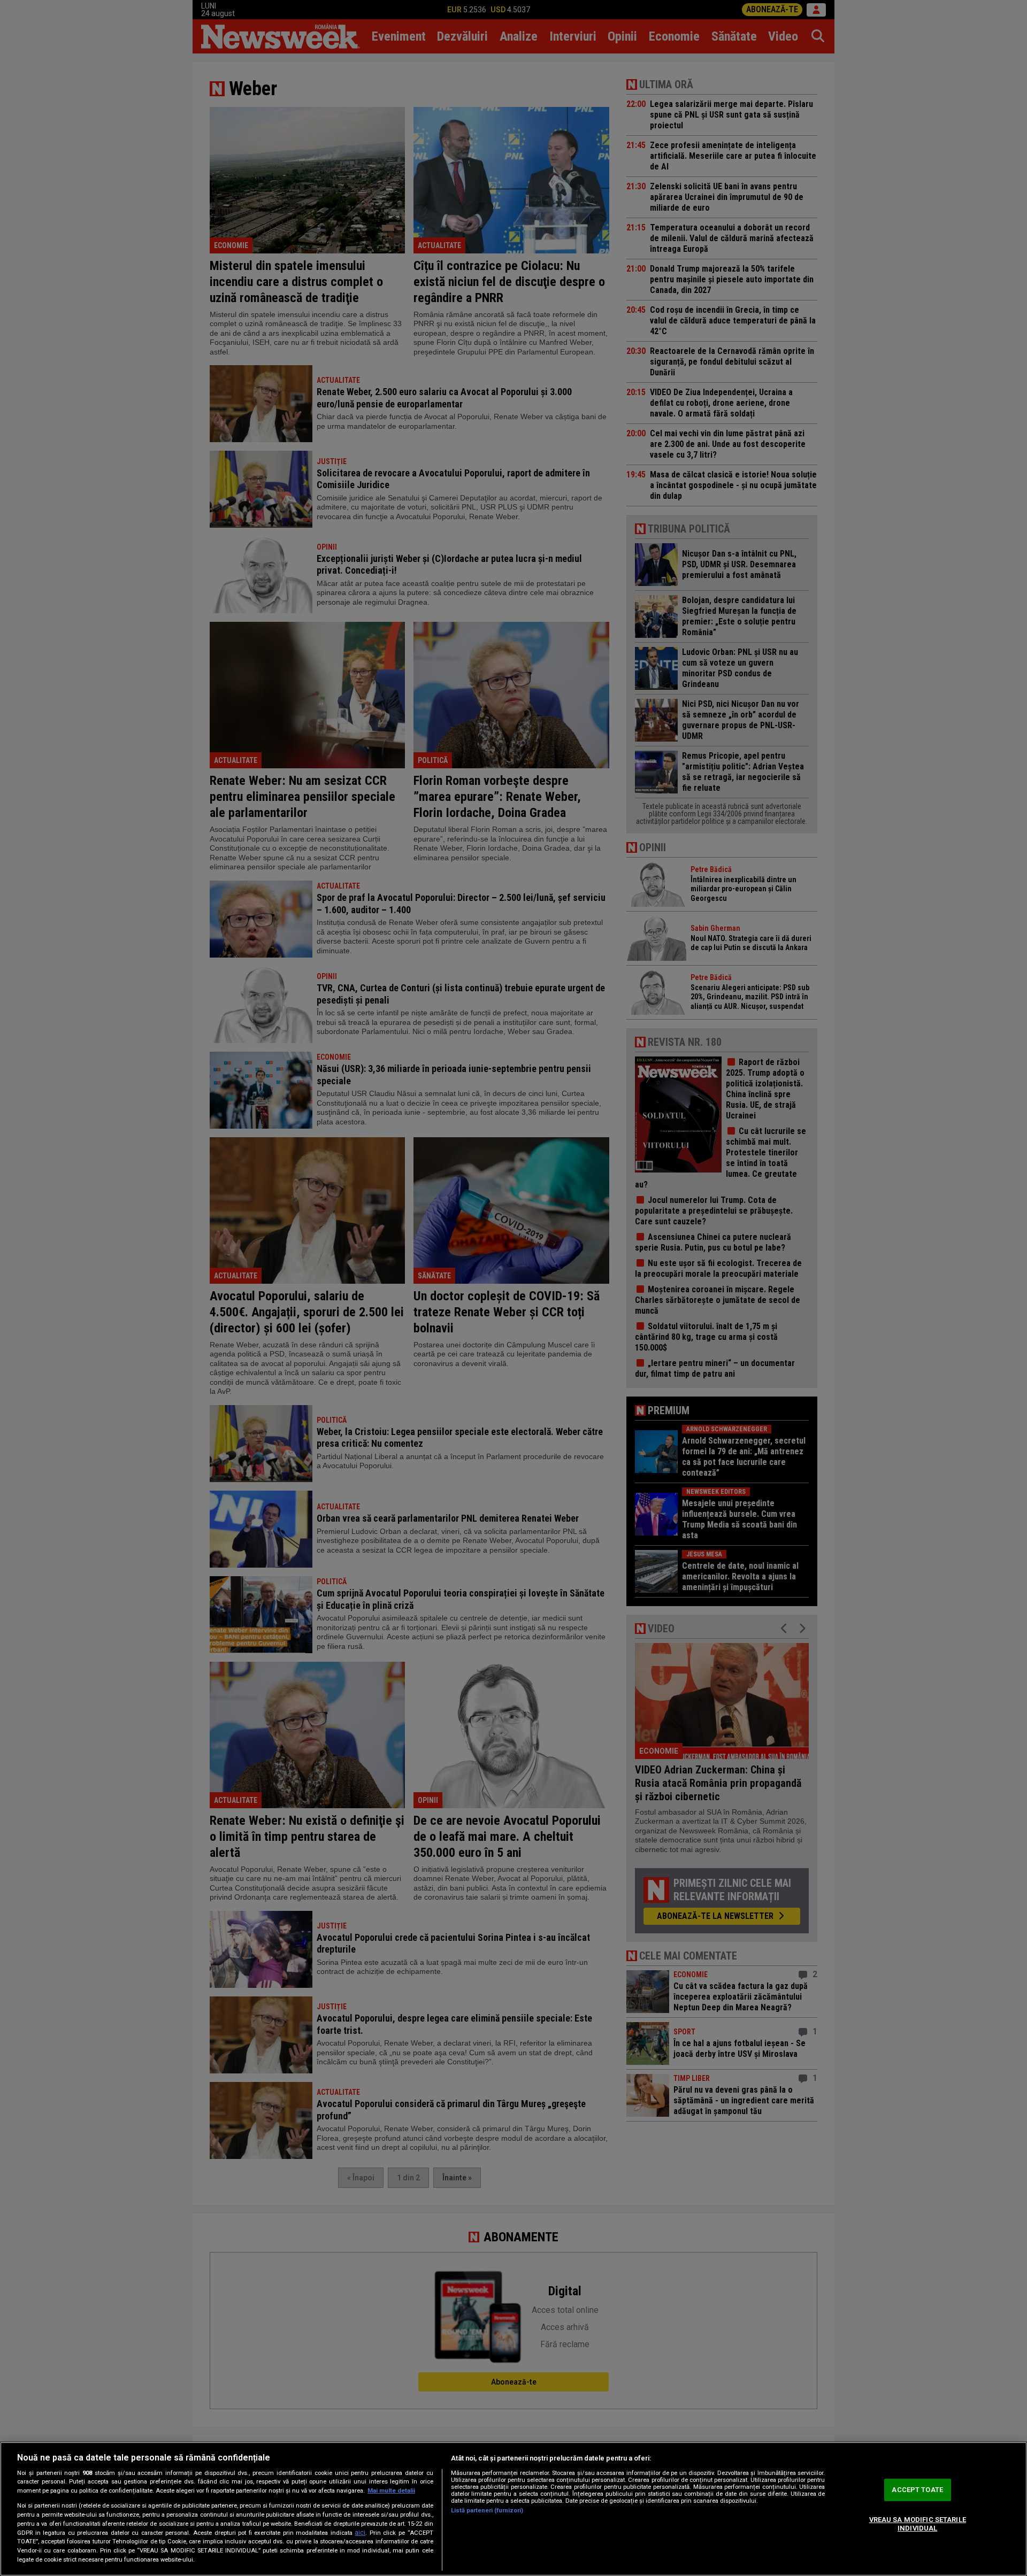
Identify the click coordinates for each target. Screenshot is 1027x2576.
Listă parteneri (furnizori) (487, 2511)
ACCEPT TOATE (917, 2490)
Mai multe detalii (391, 2491)
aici (360, 2533)
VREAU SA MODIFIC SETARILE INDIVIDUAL (918, 2524)
